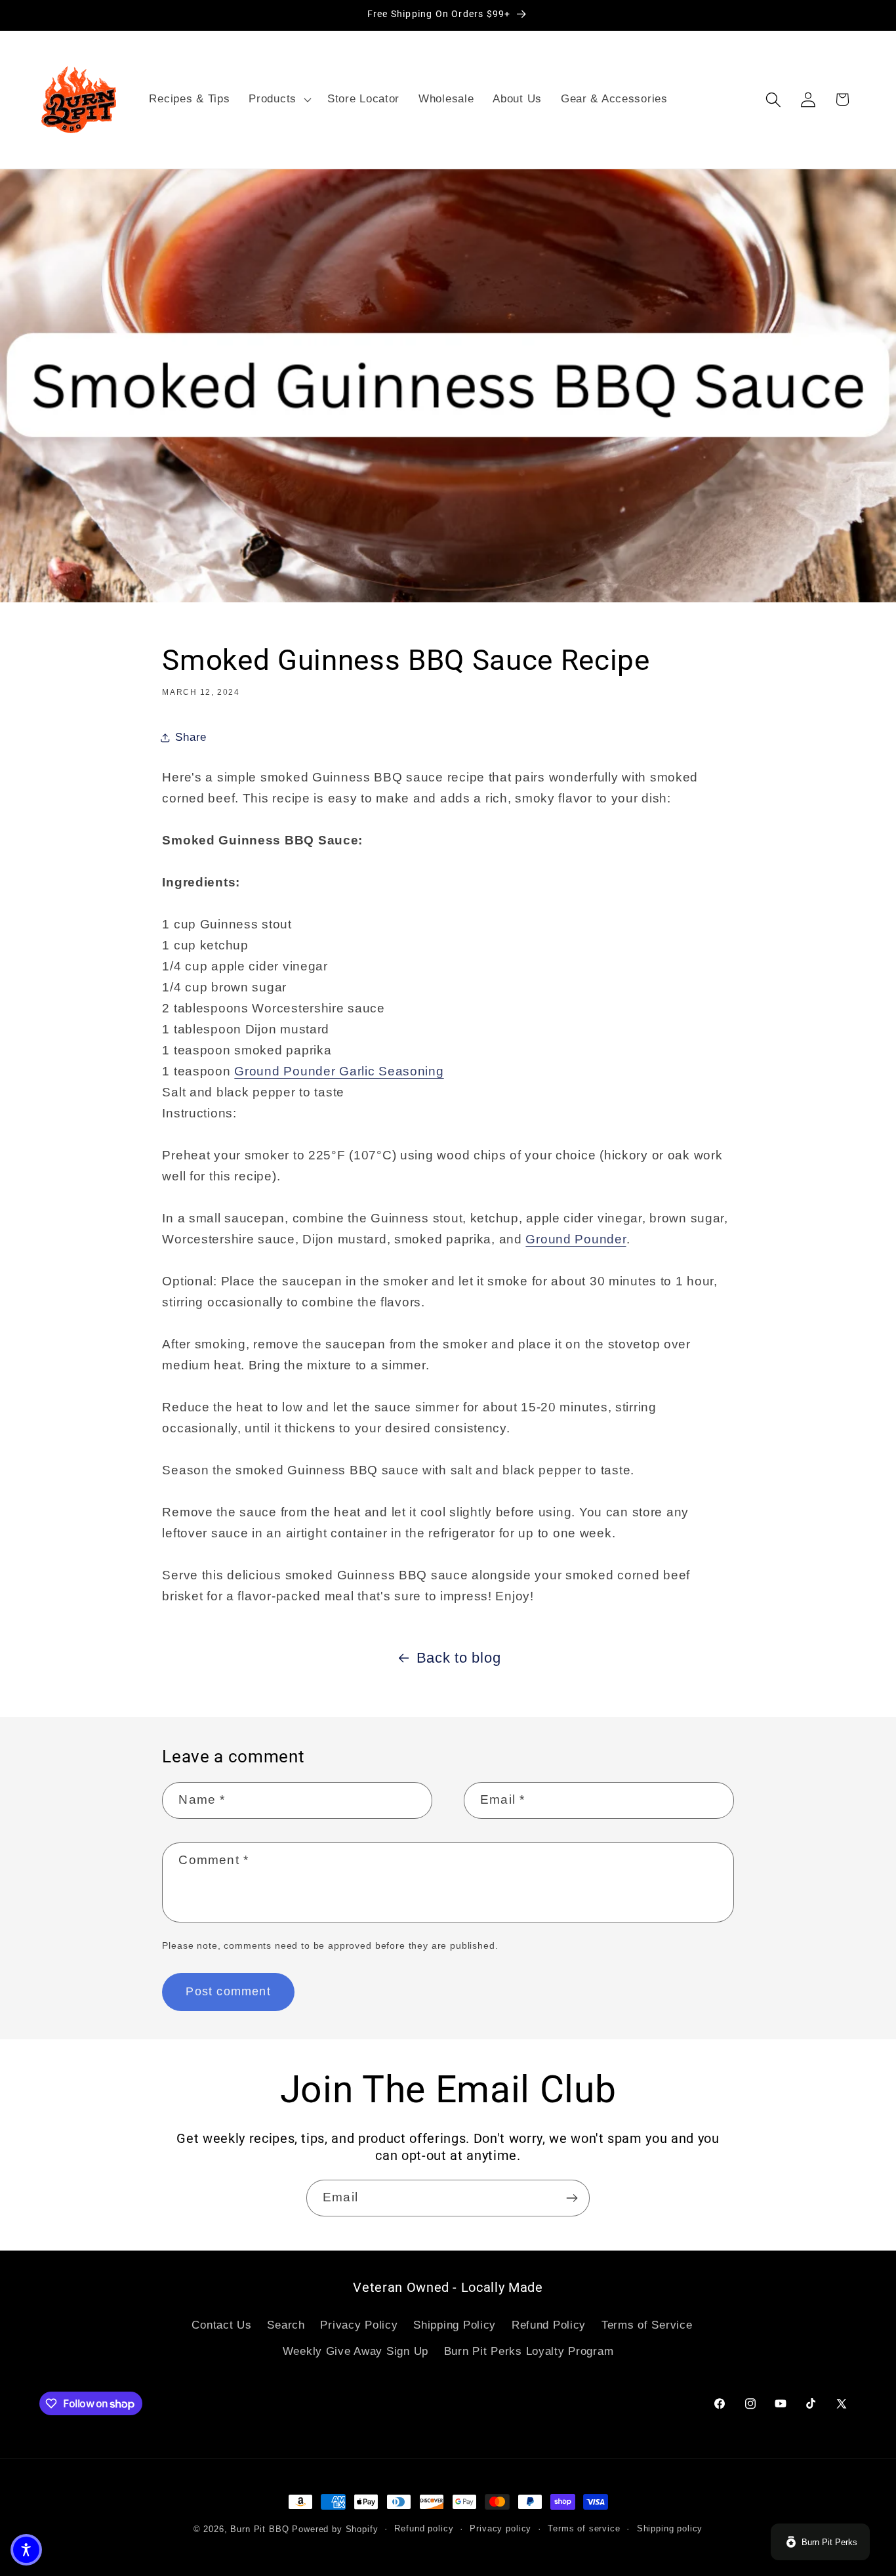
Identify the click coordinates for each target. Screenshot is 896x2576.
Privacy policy (500, 2528)
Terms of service (584, 2528)
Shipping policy (670, 2528)
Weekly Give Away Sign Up (356, 2351)
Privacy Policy (359, 2325)
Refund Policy (549, 2325)
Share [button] (191, 737)
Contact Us (221, 2325)
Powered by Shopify (335, 2529)
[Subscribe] (572, 2198)
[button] (279, 100)
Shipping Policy (455, 2325)
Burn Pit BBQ (259, 2529)
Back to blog (459, 1658)
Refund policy (424, 2528)
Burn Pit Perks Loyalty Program (529, 2351)
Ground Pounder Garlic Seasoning (339, 1071)
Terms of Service (647, 2325)
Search (286, 2325)
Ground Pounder (576, 1239)
